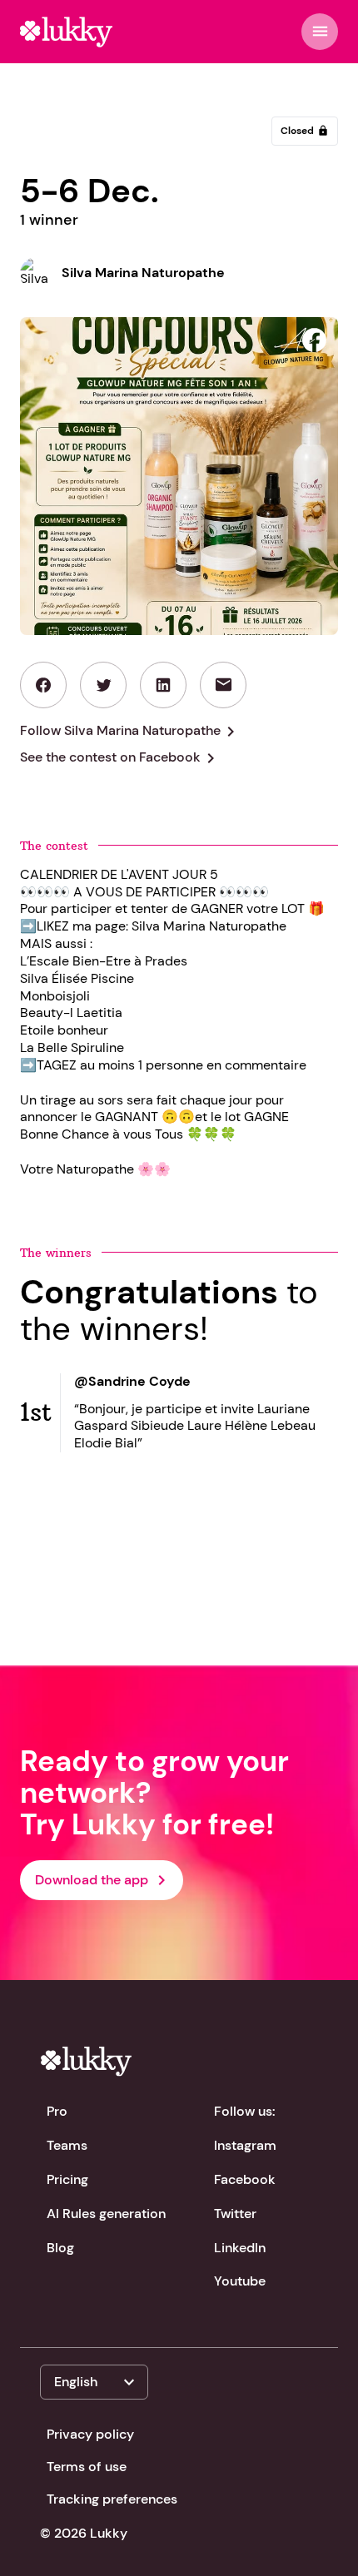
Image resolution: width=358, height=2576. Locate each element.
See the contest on (120, 758)
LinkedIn (240, 2248)
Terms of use (87, 2467)
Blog (60, 2248)
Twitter (235, 2214)
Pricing (67, 2179)
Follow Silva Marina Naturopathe (130, 732)
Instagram (245, 2145)
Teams (67, 2145)
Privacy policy (90, 2434)
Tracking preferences (112, 2499)
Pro (57, 2111)
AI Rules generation (106, 2214)
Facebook (245, 2179)
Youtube (240, 2281)
